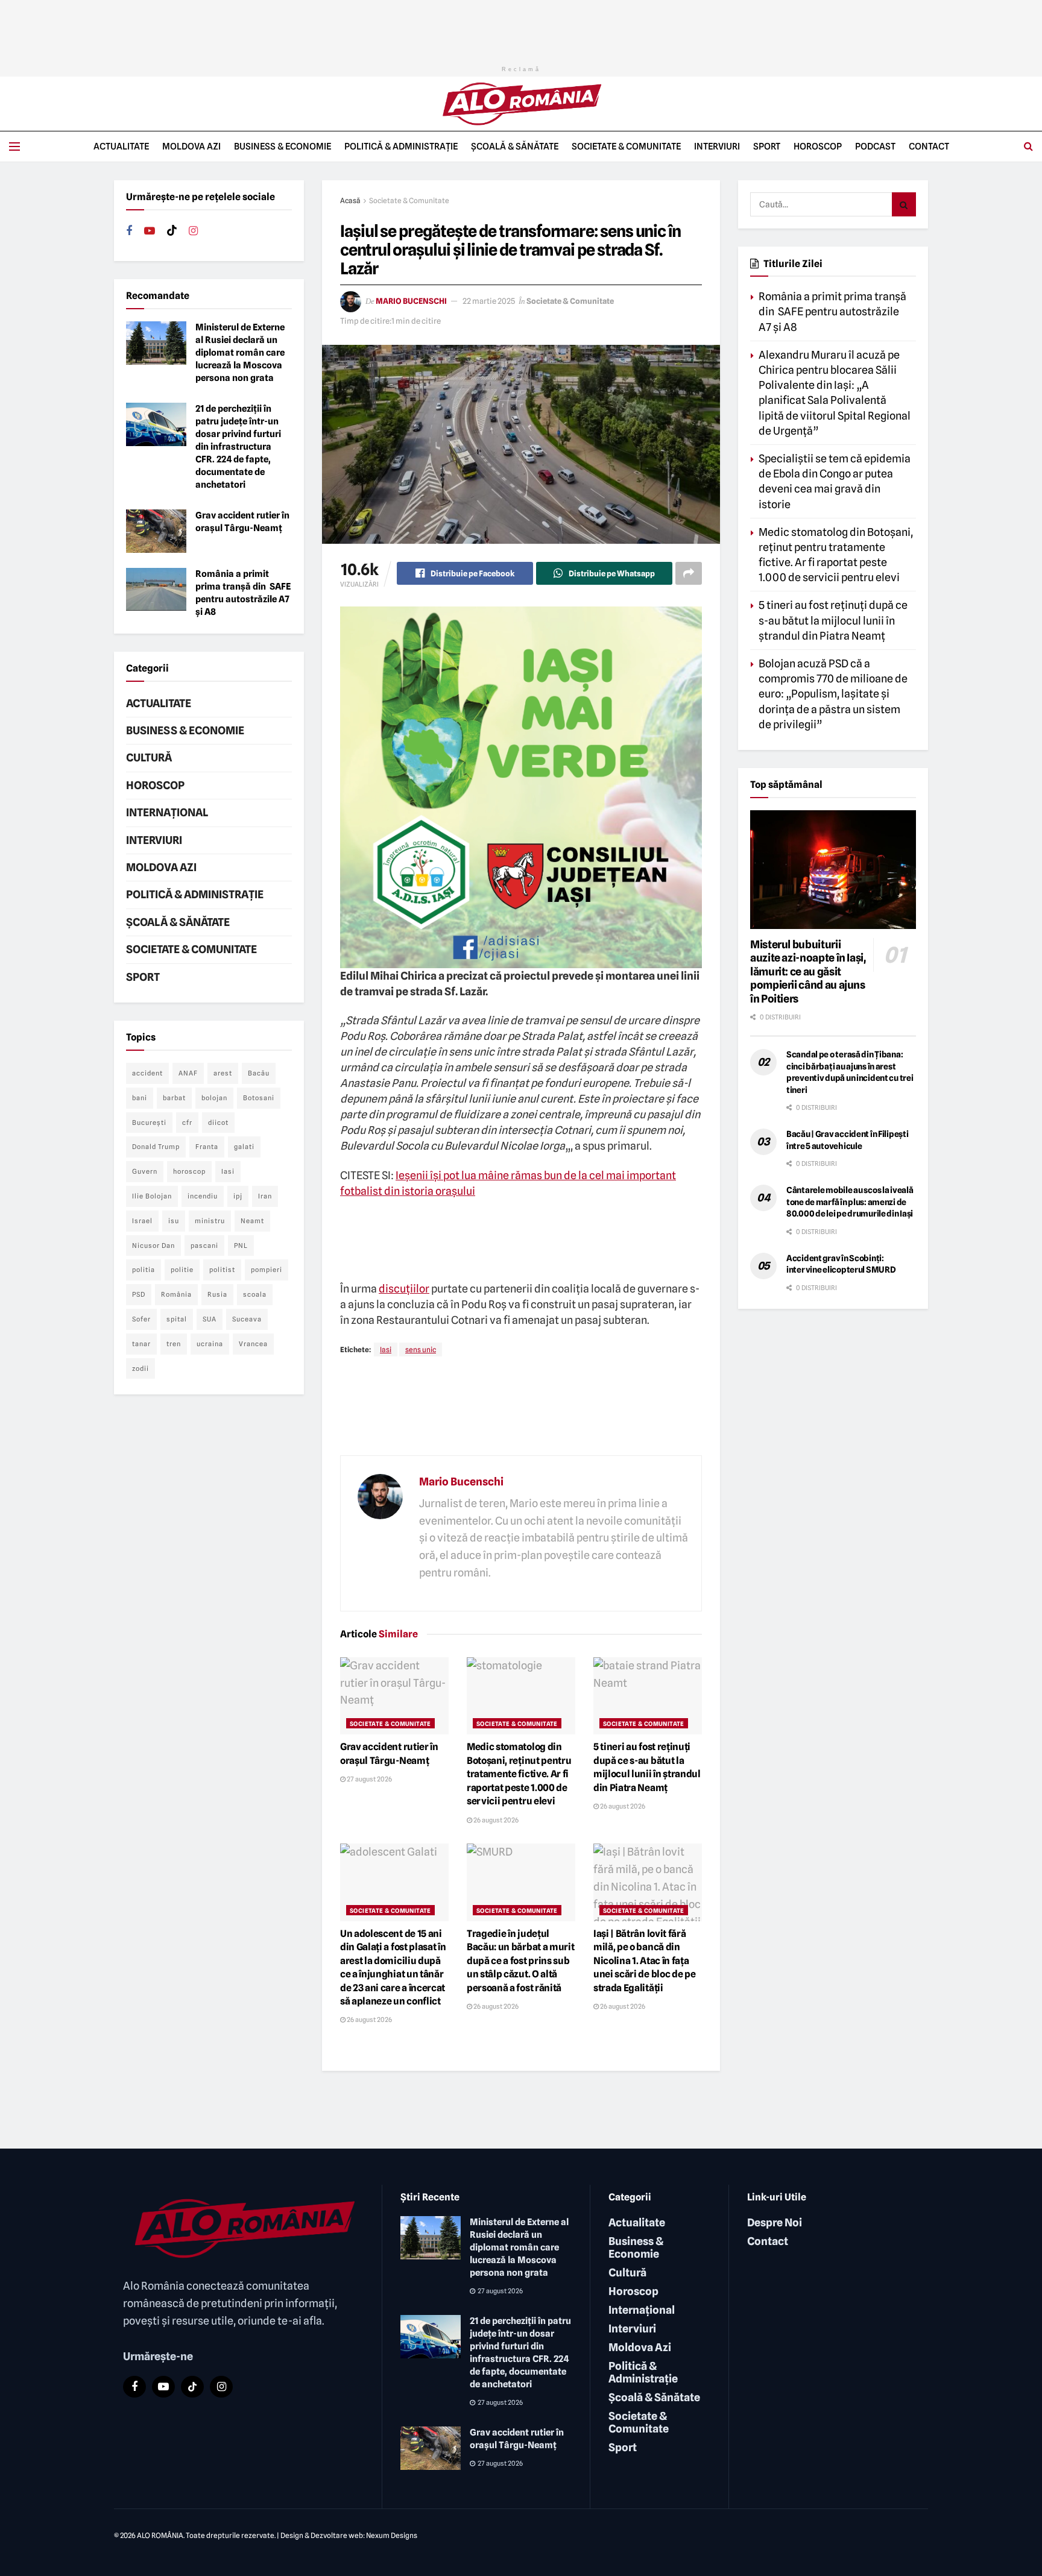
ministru (210, 1221)
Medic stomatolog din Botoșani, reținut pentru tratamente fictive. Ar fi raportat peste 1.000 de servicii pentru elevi (519, 1774)
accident (147, 1073)
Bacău (259, 1073)
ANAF (188, 1073)
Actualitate (121, 146)
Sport (767, 146)
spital (177, 1319)
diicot (218, 1123)
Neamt (252, 1221)
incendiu (203, 1196)
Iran (265, 1196)
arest (223, 1073)
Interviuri (717, 146)
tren (174, 1344)
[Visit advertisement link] (521, 787)
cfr (187, 1123)
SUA (210, 1319)
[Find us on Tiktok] (172, 231)
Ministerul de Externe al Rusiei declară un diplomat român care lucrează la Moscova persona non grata (240, 353)
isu (174, 1221)
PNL (241, 1245)
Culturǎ (149, 757)
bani (140, 1098)
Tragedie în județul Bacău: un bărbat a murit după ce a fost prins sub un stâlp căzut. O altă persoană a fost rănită (520, 1961)
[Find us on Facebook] (129, 231)
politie (182, 1270)
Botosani (259, 1098)
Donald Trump (156, 1147)
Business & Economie (283, 146)
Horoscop (818, 146)
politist (222, 1270)
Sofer (141, 1319)
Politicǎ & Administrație (401, 146)
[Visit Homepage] (521, 104)
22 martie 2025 (489, 301)
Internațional (167, 812)
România (176, 1294)
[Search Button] (1028, 146)
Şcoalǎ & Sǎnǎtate (515, 146)
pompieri (267, 1270)
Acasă (350, 200)
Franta (207, 1147)
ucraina (210, 1344)
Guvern (145, 1171)
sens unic (421, 1349)
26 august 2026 (495, 1820)
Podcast (875, 146)
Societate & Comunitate (626, 146)
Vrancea (253, 1344)
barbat (174, 1098)
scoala (255, 1294)
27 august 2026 (369, 1779)
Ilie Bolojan (152, 1196)
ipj (238, 1196)
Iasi (386, 1349)
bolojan (214, 1098)
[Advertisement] (521, 27)
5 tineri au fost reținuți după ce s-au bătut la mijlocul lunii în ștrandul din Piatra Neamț (833, 620)
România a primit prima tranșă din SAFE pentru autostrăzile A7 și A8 (832, 311)
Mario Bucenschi (411, 301)
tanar (141, 1344)
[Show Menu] (14, 146)
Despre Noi (775, 2222)
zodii (141, 1368)
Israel (142, 1221)
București (149, 1123)
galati (244, 1147)
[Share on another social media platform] (689, 573)
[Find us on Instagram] (193, 231)
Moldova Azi (191, 146)
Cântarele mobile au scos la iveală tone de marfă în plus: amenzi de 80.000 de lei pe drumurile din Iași (850, 1202)
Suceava (247, 1319)
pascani (204, 1245)
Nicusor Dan (153, 1245)
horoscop (189, 1171)
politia (144, 1270)
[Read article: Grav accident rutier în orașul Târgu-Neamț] (394, 1696)
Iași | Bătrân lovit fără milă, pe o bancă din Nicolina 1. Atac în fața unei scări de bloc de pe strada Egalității (644, 1961)
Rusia (217, 1294)
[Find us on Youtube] (150, 231)
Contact (929, 146)
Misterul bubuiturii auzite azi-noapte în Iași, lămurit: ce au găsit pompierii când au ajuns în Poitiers (808, 972)
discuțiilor (404, 1289)
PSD (139, 1294)
